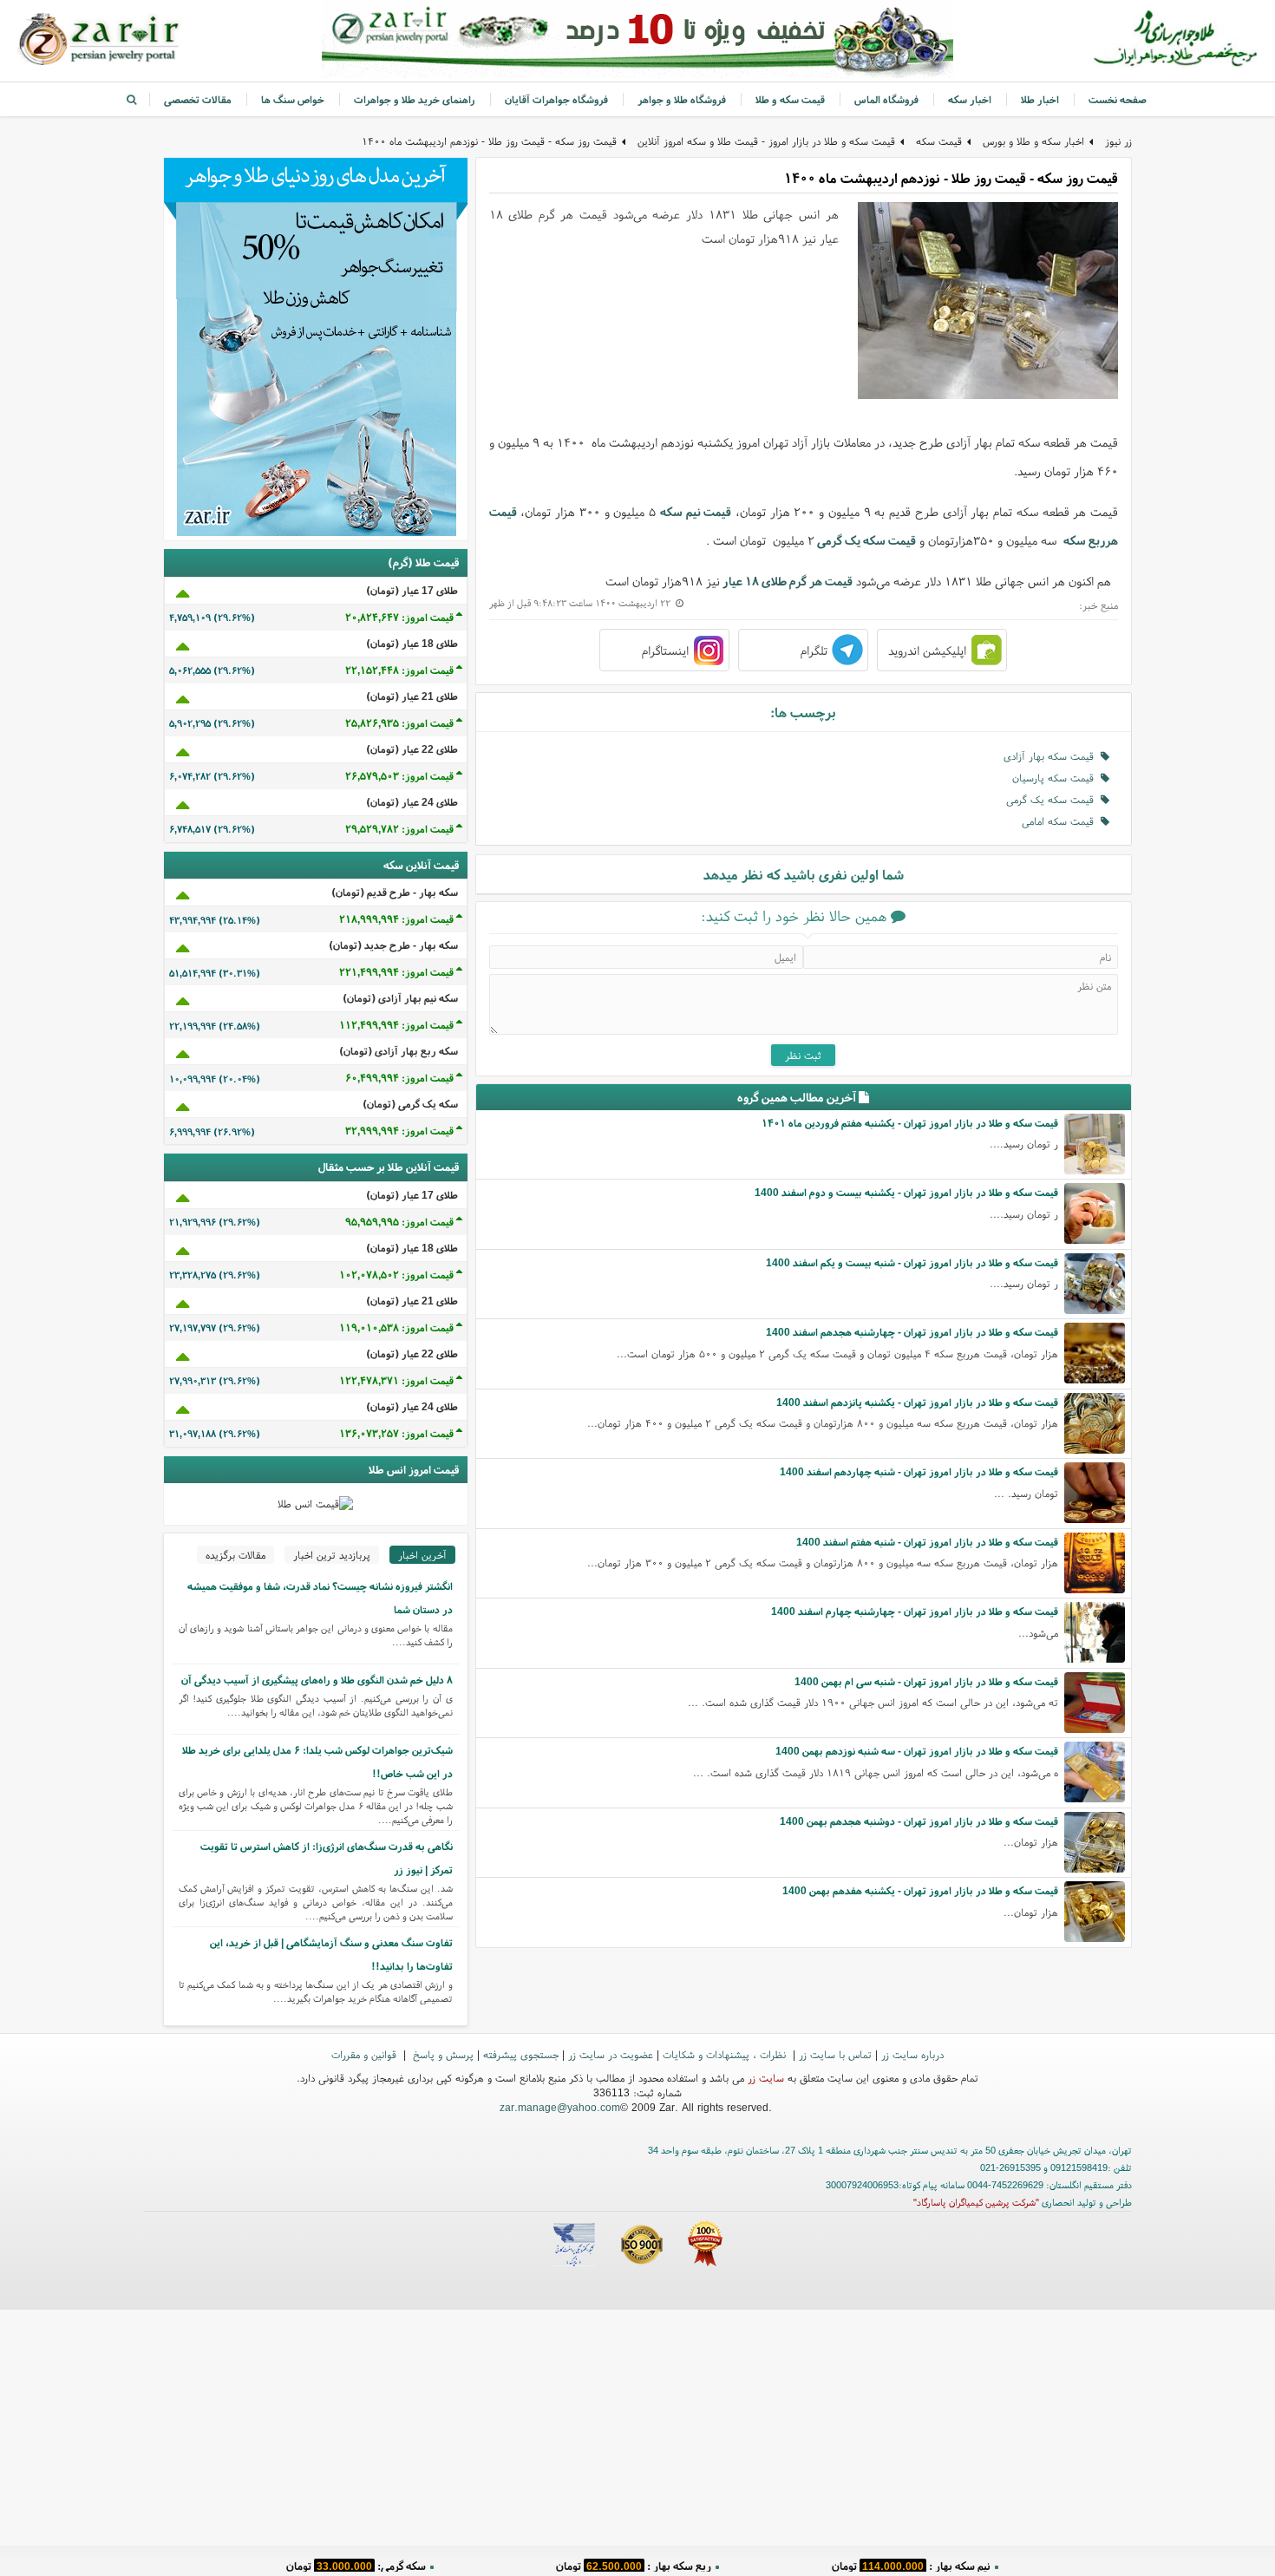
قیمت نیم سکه (696, 512)
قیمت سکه (939, 141)
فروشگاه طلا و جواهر (682, 99)
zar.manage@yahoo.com (560, 2107)
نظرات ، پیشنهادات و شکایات (726, 2054)
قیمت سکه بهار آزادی (1052, 756)
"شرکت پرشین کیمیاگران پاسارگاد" (976, 2202)
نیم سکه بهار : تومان (911, 2563)
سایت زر (766, 2078)
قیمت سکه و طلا (790, 99)
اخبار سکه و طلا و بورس (1033, 141)
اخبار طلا (1040, 99)
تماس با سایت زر (835, 2054)
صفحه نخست (1118, 99)
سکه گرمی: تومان (356, 2563)
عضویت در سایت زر (611, 2054)
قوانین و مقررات (366, 2054)
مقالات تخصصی (198, 99)
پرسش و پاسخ (441, 2054)
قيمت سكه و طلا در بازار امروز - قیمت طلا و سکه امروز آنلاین (766, 141)
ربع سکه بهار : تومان (634, 2563)
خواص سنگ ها (293, 99)
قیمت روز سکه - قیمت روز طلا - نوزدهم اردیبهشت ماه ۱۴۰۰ (489, 141)
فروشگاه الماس (886, 99)
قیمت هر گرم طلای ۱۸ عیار (788, 581)
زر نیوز (1118, 141)
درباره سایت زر (912, 2054)
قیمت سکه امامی (1061, 821)
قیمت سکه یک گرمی (866, 540)
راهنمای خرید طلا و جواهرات (415, 99)
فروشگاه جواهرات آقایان (556, 99)
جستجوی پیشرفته (521, 2054)
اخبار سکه (970, 99)
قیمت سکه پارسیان (1056, 778)
